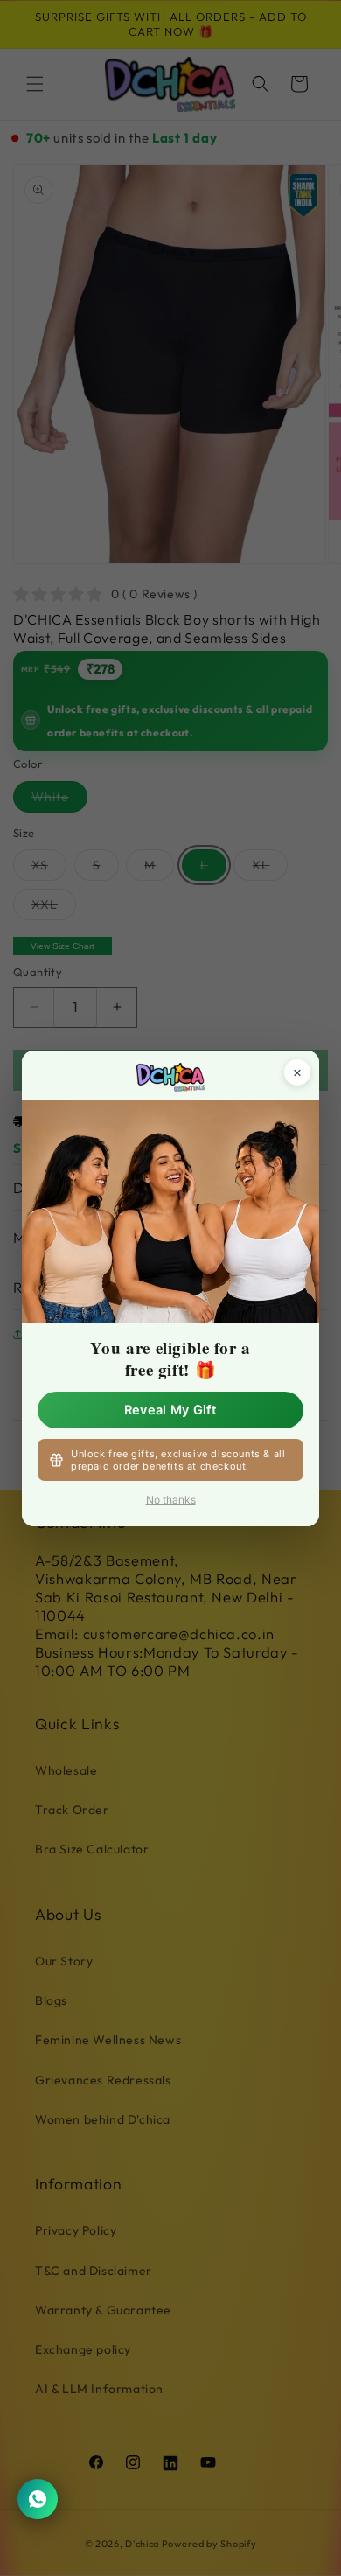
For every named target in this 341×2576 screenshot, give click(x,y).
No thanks (171, 1500)
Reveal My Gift (170, 1409)
